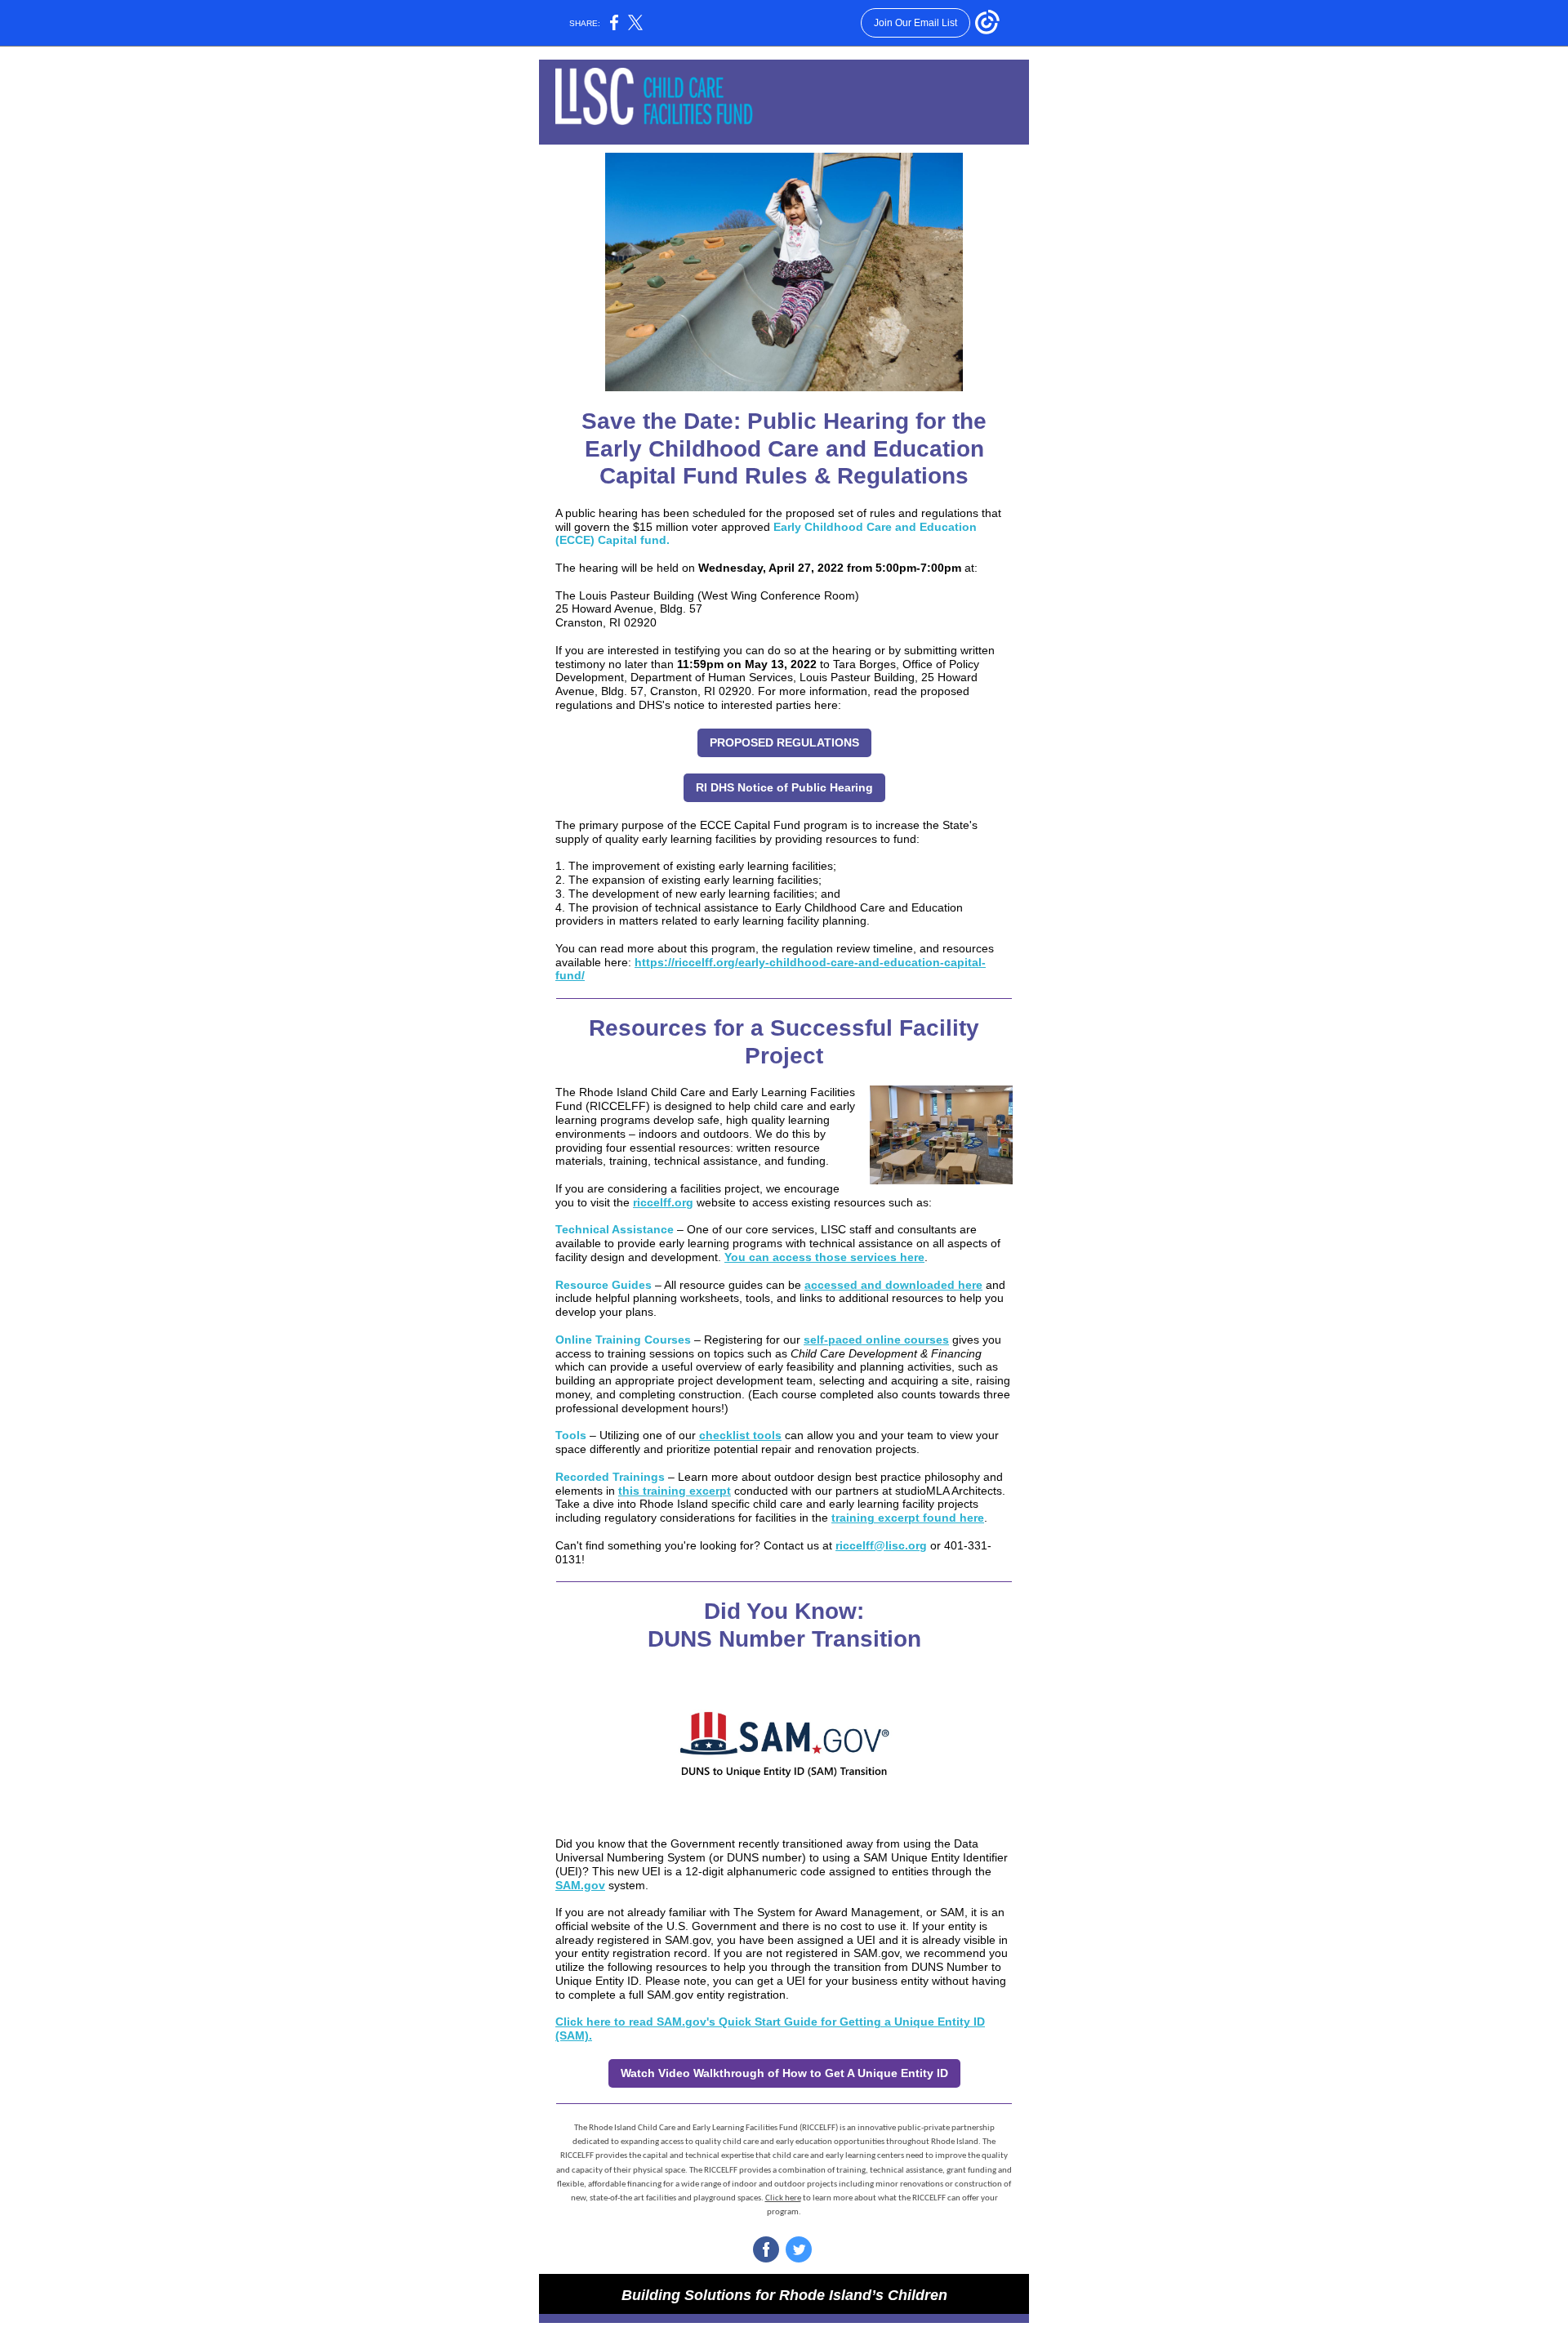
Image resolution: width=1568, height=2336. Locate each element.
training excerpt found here (908, 1518)
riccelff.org (663, 1202)
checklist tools (740, 1435)
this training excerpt (675, 1491)
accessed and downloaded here (893, 1285)
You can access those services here (824, 1257)
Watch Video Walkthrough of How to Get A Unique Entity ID (784, 2073)
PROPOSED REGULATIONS (784, 742)
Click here (783, 2198)
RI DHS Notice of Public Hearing (784, 787)
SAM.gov (580, 1885)
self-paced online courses (876, 1340)
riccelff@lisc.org (881, 1545)
